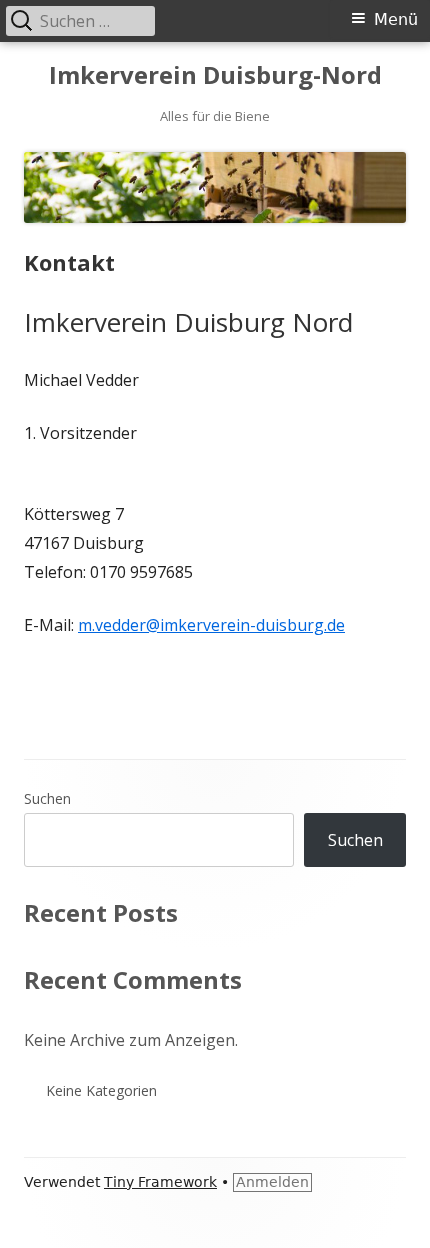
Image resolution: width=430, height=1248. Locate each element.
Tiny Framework (160, 1182)
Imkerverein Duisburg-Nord (215, 75)
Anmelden (272, 1182)
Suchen (47, 798)
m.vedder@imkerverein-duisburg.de (211, 625)
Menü (396, 19)
